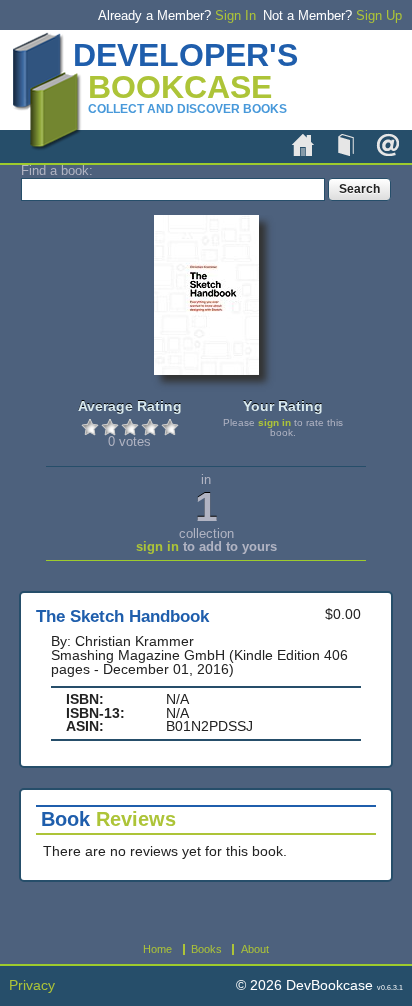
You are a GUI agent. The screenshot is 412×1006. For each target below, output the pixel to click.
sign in (274, 422)
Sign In (235, 15)
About (388, 145)
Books (346, 145)
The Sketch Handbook (122, 616)
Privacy (32, 985)
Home (303, 145)
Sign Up (379, 15)
